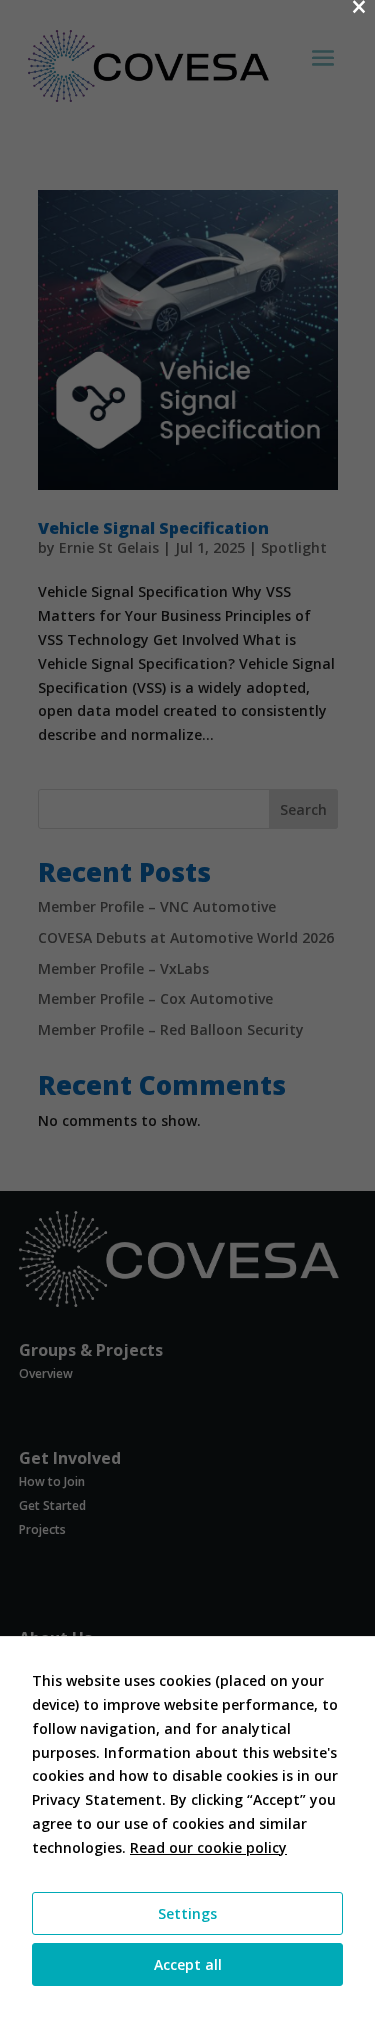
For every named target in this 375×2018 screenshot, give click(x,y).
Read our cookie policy (208, 1847)
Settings (187, 1913)
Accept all (188, 1964)
